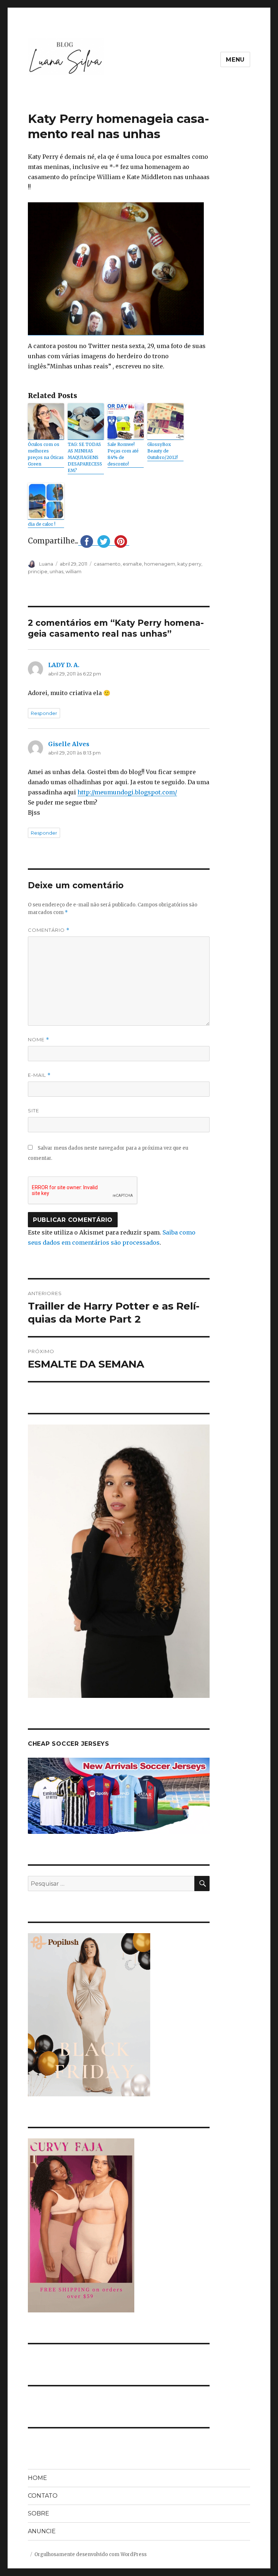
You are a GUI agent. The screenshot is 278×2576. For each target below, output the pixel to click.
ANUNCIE (42, 2531)
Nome (39, 1040)
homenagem (160, 564)
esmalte (132, 564)
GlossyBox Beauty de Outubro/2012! (163, 451)
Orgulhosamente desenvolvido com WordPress (90, 2554)
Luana (46, 564)
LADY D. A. (64, 665)
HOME (37, 2478)
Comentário (49, 930)
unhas (56, 571)
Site (33, 1111)
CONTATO (43, 2496)
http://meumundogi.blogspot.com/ (127, 792)
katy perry (189, 564)
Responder (44, 713)
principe (38, 571)
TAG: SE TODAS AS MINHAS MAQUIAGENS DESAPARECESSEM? (85, 457)
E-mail (39, 1075)
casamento (107, 564)
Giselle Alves (69, 744)
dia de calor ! (42, 524)
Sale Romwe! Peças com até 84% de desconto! (123, 454)
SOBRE (39, 2513)
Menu (235, 60)
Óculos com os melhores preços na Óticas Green (46, 454)
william (73, 571)
